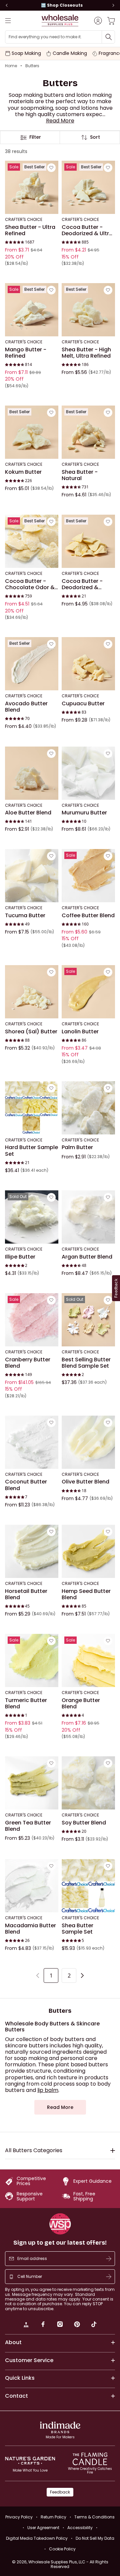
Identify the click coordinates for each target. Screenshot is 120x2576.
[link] (26, 2325)
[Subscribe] (109, 2259)
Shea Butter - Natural (80, 475)
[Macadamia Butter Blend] (32, 1886)
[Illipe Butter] (32, 1217)
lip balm (48, 2090)
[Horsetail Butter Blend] (32, 1551)
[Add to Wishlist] (51, 168)
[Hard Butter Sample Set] (32, 1108)
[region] (60, 5)
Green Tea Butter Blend (28, 1826)
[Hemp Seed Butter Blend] (88, 1551)
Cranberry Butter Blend (28, 1363)
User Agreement (43, 2528)
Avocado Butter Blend (26, 707)
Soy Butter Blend (84, 1823)
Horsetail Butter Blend (26, 1594)
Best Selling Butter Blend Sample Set (86, 1363)
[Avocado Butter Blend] (32, 664)
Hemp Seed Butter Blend (86, 1594)
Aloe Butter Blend (28, 813)
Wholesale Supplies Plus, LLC (68, 2564)
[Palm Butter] (88, 1108)
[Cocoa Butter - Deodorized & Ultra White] (88, 188)
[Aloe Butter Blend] (32, 773)
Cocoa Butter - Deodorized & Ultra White (87, 230)
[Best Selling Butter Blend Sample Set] (88, 1320)
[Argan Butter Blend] (88, 1217)
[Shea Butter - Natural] (88, 432)
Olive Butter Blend (85, 1482)
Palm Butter (77, 1148)
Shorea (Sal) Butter (31, 1032)
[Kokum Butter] (32, 432)
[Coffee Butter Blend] (88, 876)
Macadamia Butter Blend (30, 1929)
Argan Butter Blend (87, 1257)
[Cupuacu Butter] (88, 664)
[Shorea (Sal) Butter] (32, 992)
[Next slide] (113, 5)
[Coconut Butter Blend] (32, 1442)
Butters (32, 66)
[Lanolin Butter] (88, 992)
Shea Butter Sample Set (77, 1929)
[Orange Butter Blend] (88, 1660)
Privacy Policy (19, 2517)
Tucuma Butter (25, 916)
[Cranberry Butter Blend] (32, 1320)
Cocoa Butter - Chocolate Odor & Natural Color (30, 584)
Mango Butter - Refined (26, 353)
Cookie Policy (62, 2549)
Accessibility (80, 2528)
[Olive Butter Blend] (88, 1442)
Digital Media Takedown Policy (37, 2538)
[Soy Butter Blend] (88, 1783)
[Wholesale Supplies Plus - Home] (60, 20)
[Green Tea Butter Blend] (32, 1783)
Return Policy (53, 2517)
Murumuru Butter (84, 813)
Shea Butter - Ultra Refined (30, 230)
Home (11, 66)
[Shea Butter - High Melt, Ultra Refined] (88, 310)
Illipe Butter (20, 1257)
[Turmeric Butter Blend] (32, 1660)
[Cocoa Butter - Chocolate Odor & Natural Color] (32, 542)
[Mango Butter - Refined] (32, 310)
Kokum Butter (23, 472)
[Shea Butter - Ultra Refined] (32, 188)
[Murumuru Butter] (88, 773)
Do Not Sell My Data (95, 2538)
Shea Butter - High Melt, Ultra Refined (86, 353)
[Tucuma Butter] (32, 876)
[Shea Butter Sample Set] (88, 1886)
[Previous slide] (7, 5)
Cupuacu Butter (83, 704)
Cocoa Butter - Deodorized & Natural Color (82, 584)
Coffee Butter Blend (88, 916)
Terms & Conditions (94, 2517)
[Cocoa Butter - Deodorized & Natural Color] (88, 542)
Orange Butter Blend (81, 1704)
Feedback (60, 2492)
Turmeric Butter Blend (26, 1704)
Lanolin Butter (80, 1032)
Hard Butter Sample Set (31, 1151)
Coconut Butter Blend (26, 1485)
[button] (60, 121)
